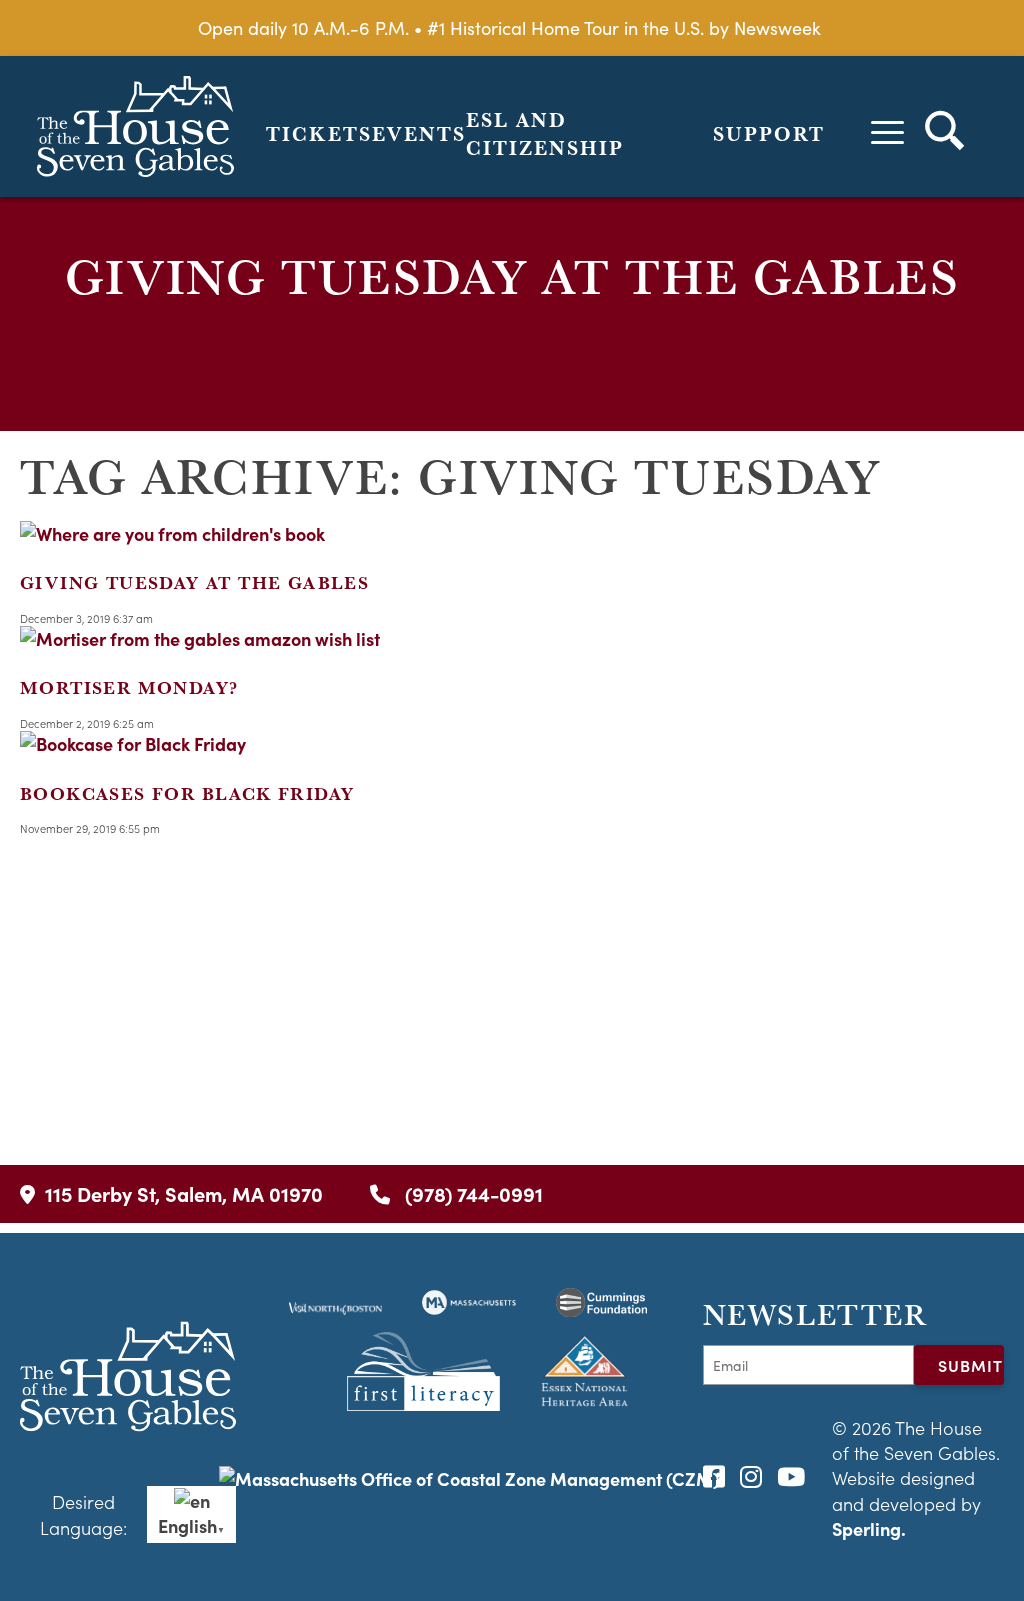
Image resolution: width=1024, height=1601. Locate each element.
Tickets (319, 134)
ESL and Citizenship (545, 134)
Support (769, 134)
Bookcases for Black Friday (187, 793)
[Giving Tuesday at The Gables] (172, 533)
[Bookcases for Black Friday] (133, 743)
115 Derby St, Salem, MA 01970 (184, 1193)
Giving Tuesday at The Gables (194, 582)
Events (419, 134)
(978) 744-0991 (471, 1193)
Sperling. (869, 1528)
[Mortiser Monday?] (200, 638)
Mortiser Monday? (129, 687)
